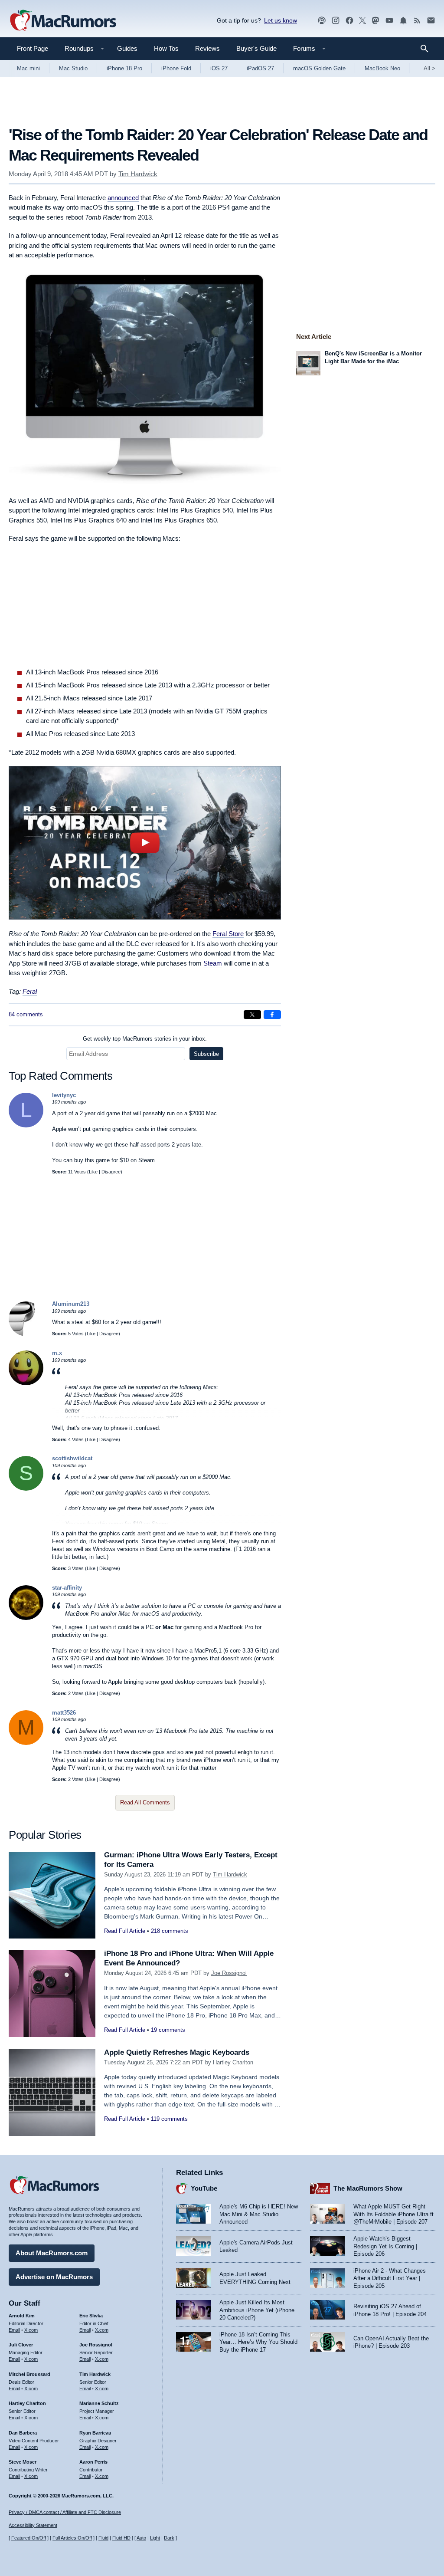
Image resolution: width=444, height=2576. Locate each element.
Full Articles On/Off (72, 2538)
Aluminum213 (71, 1304)
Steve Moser (23, 2462)
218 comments (170, 1931)
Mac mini (28, 68)
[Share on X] (252, 1015)
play (145, 843)
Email (14, 2330)
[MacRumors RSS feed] (417, 21)
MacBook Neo (382, 68)
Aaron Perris (93, 2462)
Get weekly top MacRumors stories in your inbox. (145, 1039)
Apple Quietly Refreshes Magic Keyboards (177, 2052)
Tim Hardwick (138, 174)
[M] (26, 1743)
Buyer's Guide (256, 48)
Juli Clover (21, 2345)
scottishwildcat (72, 1458)
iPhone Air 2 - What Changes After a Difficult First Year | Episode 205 (390, 2278)
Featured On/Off (29, 2538)
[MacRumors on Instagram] (336, 21)
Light (155, 2538)
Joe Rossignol (229, 1973)
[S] (26, 1489)
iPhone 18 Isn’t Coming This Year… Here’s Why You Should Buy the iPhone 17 (258, 2342)
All (429, 68)
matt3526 (64, 1713)
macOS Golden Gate (319, 68)
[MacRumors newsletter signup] (431, 21)
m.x (57, 1353)
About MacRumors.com (52, 2253)
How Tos (166, 48)
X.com (31, 2330)
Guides (127, 48)
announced (123, 198)
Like (93, 1172)
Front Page (33, 48)
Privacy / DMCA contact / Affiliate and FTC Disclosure (65, 2512)
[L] (26, 1125)
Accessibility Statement (33, 2525)
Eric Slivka (91, 2316)
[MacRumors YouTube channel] (389, 21)
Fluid (103, 2538)
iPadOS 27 (260, 68)
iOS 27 (219, 68)
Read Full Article (125, 1931)
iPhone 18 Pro (124, 68)
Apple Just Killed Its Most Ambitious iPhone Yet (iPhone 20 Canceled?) (257, 2310)
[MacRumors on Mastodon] (375, 21)
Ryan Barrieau (95, 2433)
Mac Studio (73, 68)
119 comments (169, 2119)
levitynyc (64, 1095)
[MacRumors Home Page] (63, 21)
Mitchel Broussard (29, 2374)
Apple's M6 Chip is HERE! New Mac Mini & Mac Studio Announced (259, 2214)
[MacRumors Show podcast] (322, 21)
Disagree (111, 1172)
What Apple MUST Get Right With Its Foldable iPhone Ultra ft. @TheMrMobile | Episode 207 (394, 2214)
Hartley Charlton (233, 2062)
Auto (141, 2538)
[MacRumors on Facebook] (349, 21)
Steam (213, 963)
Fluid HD (121, 2538)
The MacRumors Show (368, 2188)
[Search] (427, 49)
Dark (169, 2538)
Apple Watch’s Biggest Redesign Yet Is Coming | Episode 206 (385, 2246)
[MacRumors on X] (362, 21)
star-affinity (67, 1588)
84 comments (26, 1014)
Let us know (281, 20)
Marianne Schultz (99, 2403)
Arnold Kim (22, 2316)
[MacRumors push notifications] (403, 21)
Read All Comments (145, 1802)
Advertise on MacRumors (54, 2277)
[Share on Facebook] (272, 1015)
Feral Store (228, 934)
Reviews (207, 48)
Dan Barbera (23, 2433)
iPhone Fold (176, 68)
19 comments (168, 2030)
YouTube (204, 2188)
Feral (30, 991)
